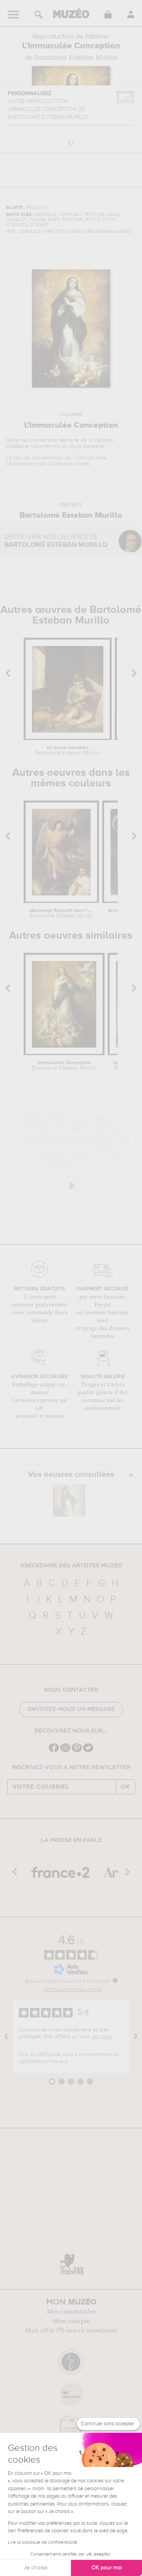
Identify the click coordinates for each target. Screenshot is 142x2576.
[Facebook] (54, 1751)
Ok (125, 1787)
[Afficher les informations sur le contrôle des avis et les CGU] (115, 1980)
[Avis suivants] (136, 2037)
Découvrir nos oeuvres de (56, 541)
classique (17, 446)
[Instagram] (65, 1751)
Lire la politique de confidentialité (43, 2543)
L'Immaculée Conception (64, 1066)
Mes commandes (71, 2312)
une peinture (63, 440)
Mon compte (71, 2321)
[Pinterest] (77, 1751)
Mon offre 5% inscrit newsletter (71, 2331)
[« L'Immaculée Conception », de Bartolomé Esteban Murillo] (69, 1500)
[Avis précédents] (6, 2037)
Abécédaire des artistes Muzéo (71, 1566)
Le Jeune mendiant (68, 751)
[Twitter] (88, 1751)
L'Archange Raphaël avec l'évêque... (62, 913)
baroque (93, 446)
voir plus (102, 2037)
